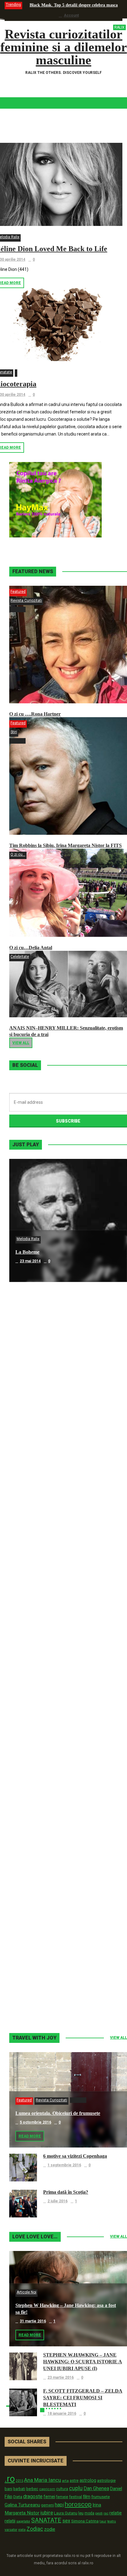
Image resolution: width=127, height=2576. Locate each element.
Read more (30, 2136)
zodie (50, 2529)
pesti (99, 2513)
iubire (47, 2513)
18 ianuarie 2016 (62, 2413)
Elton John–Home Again (41, 1991)
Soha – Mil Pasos (33, 1375)
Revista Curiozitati (26, 601)
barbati (19, 2489)
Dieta (18, 2497)
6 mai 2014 (29, 1384)
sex (66, 2521)
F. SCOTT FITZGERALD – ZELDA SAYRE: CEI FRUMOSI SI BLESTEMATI (83, 2398)
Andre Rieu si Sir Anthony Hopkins (53, 1621)
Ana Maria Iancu (43, 2480)
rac (106, 2513)
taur (103, 2521)
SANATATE (46, 2520)
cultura (62, 2489)
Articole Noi (27, 2292)
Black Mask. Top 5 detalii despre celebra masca (74, 5)
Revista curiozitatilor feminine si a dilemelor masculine (64, 47)
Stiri (14, 732)
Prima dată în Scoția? (66, 2192)
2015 (19, 2481)
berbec (32, 2489)
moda (89, 2513)
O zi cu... (18, 854)
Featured (18, 592)
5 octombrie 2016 (35, 2122)
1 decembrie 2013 (36, 1877)
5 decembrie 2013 (36, 1754)
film (87, 2497)
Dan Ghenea (96, 2489)
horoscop (78, 2504)
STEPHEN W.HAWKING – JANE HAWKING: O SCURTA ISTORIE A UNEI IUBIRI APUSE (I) (83, 2362)
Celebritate (20, 957)
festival (76, 2497)
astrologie (106, 2480)
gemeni (47, 2505)
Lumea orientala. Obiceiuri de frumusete (58, 2113)
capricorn (47, 2489)
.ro (10, 2479)
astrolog (88, 2480)
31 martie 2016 (33, 2321)
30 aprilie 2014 (33, 1507)
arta (65, 2481)
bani (8, 2489)
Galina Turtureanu (22, 2505)
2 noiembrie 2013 (35, 2000)
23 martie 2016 (61, 2377)
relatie (116, 2513)
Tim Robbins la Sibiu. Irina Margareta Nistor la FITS (66, 845)
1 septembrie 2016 (64, 2165)
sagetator (23, 2521)
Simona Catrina (85, 2521)
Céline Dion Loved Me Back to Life (52, 1498)
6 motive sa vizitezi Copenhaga (75, 2156)
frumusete (100, 2497)
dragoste (33, 2496)
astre (74, 2480)
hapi (59, 2505)
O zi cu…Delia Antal (31, 948)
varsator (11, 2530)
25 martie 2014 (33, 1630)
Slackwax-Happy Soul (39, 1744)
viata (22, 2530)
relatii (10, 2521)
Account (71, 15)
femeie (62, 2497)
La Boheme (27, 1252)
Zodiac (35, 2529)
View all (21, 1043)
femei (49, 2497)
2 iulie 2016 (57, 2201)
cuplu (76, 2488)
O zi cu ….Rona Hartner (35, 714)
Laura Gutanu (66, 2513)
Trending (13, 5)
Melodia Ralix (28, 1239)
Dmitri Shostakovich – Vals (44, 1868)
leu (81, 2513)
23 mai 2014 (30, 1261)
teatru (112, 2521)
